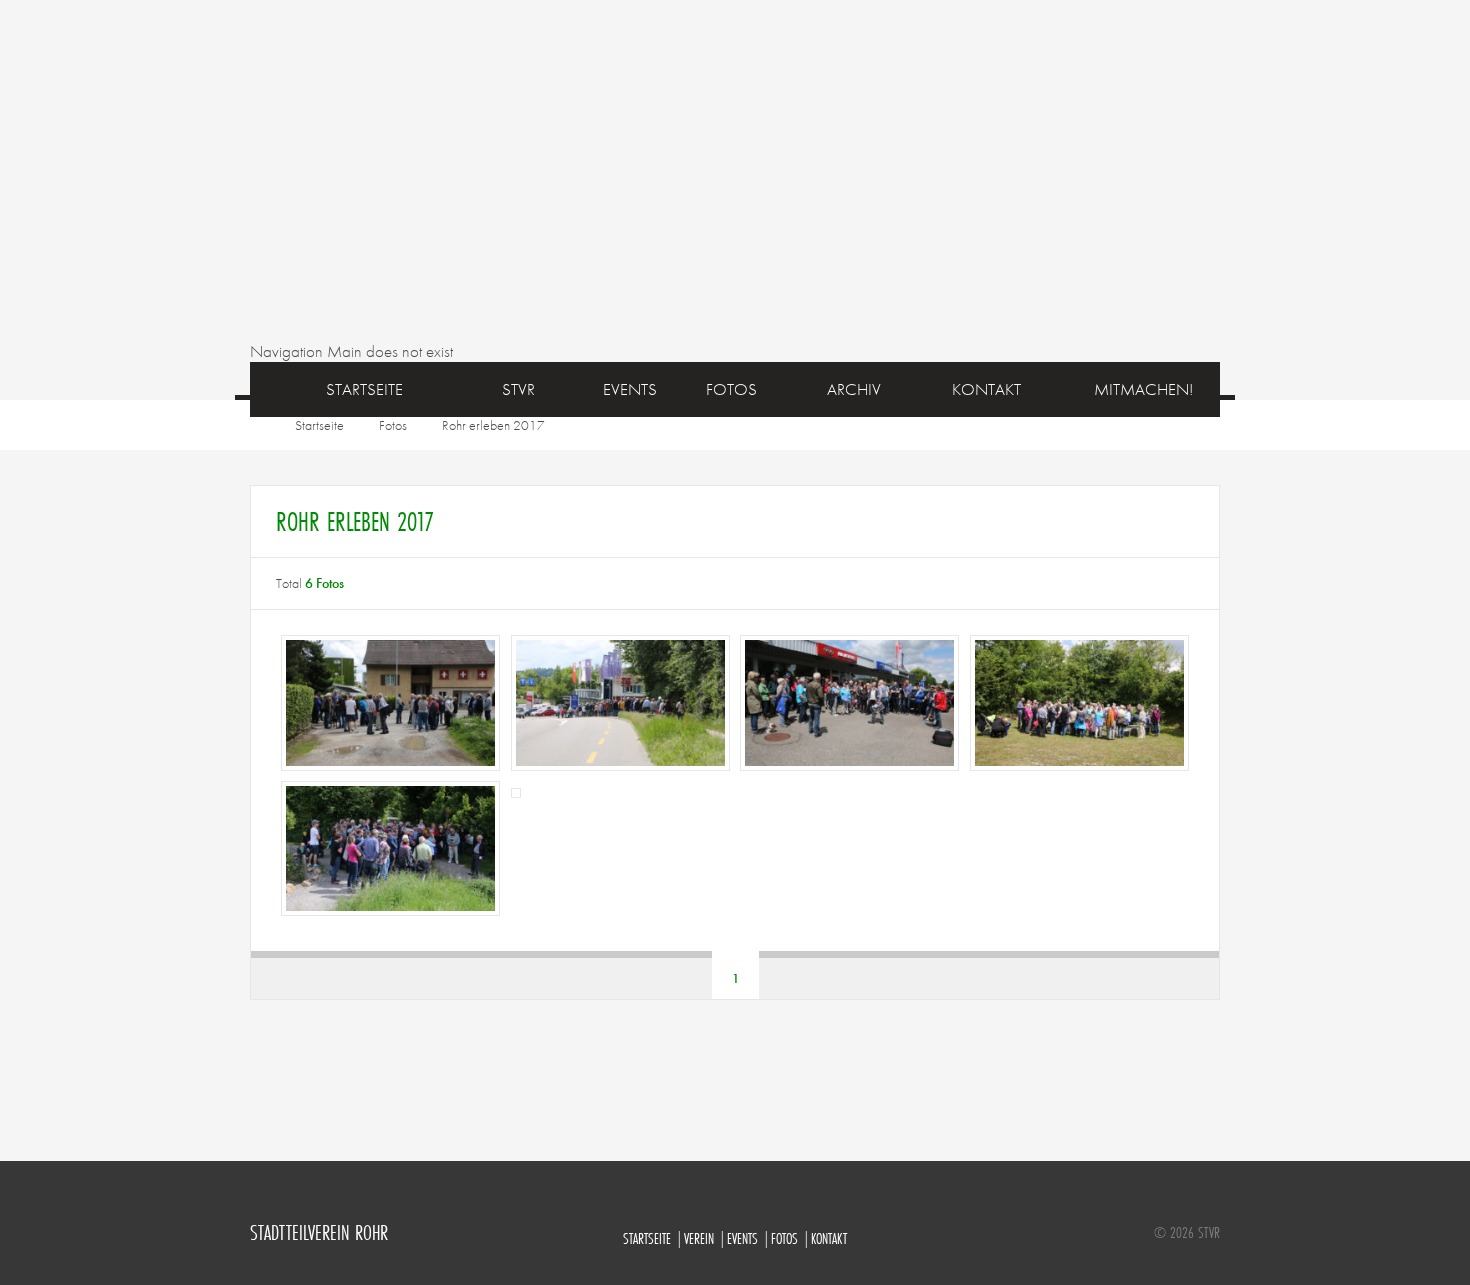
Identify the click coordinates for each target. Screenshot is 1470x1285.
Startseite (364, 389)
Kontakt (829, 1238)
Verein (699, 1238)
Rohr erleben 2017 (493, 425)
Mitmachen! (1143, 389)
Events (630, 389)
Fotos (393, 425)
